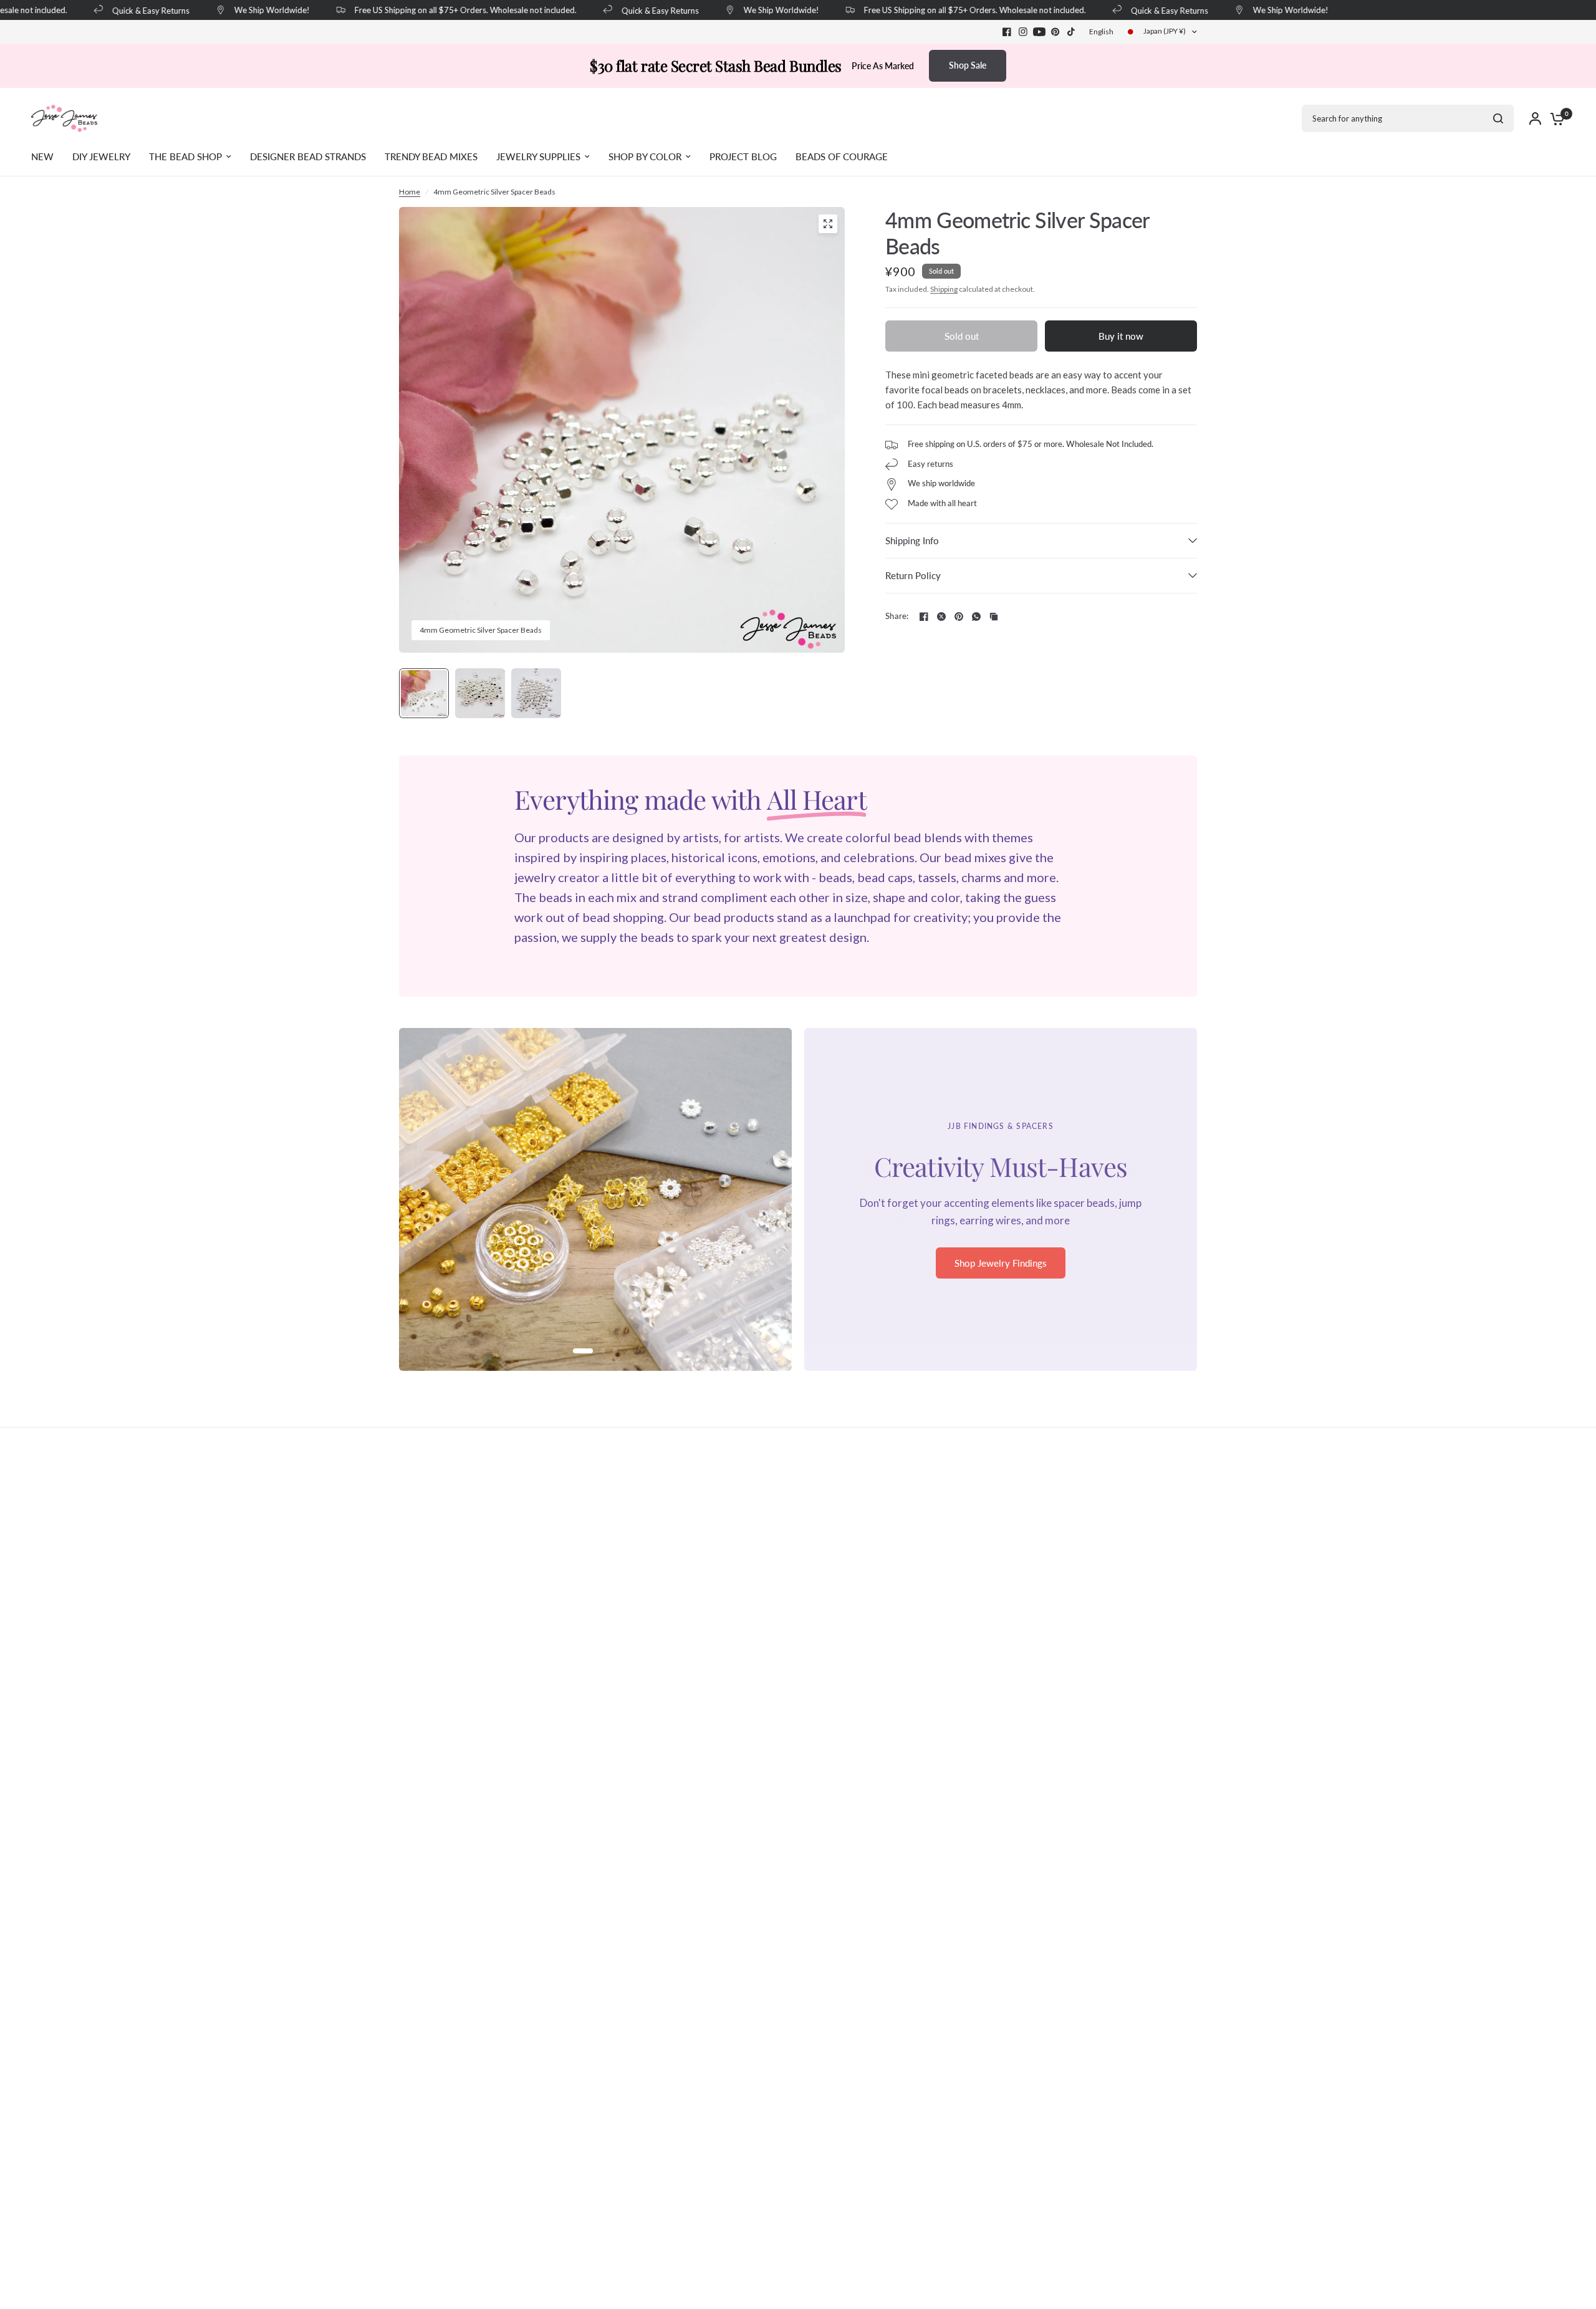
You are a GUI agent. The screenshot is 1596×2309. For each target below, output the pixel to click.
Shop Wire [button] (1001, 1271)
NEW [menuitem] (42, 156)
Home (410, 192)
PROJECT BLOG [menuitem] (743, 156)
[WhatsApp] (976, 617)
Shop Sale (968, 65)
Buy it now (1121, 336)
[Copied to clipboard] (994, 617)
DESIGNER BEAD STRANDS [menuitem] (308, 156)
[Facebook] (1007, 32)
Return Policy (913, 575)
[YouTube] (1039, 32)
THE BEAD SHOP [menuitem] (185, 156)
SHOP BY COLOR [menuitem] (645, 156)
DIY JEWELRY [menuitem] (101, 156)
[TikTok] (1072, 32)
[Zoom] (828, 224)
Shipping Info (912, 540)
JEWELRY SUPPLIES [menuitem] (538, 156)
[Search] (1498, 118)
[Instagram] (1023, 32)
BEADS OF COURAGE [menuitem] (842, 156)
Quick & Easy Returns (131, 10)
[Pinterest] (1055, 32)
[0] (1554, 118)
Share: (897, 616)
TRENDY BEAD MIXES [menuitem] (431, 156)
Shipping (944, 289)
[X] (941, 617)
